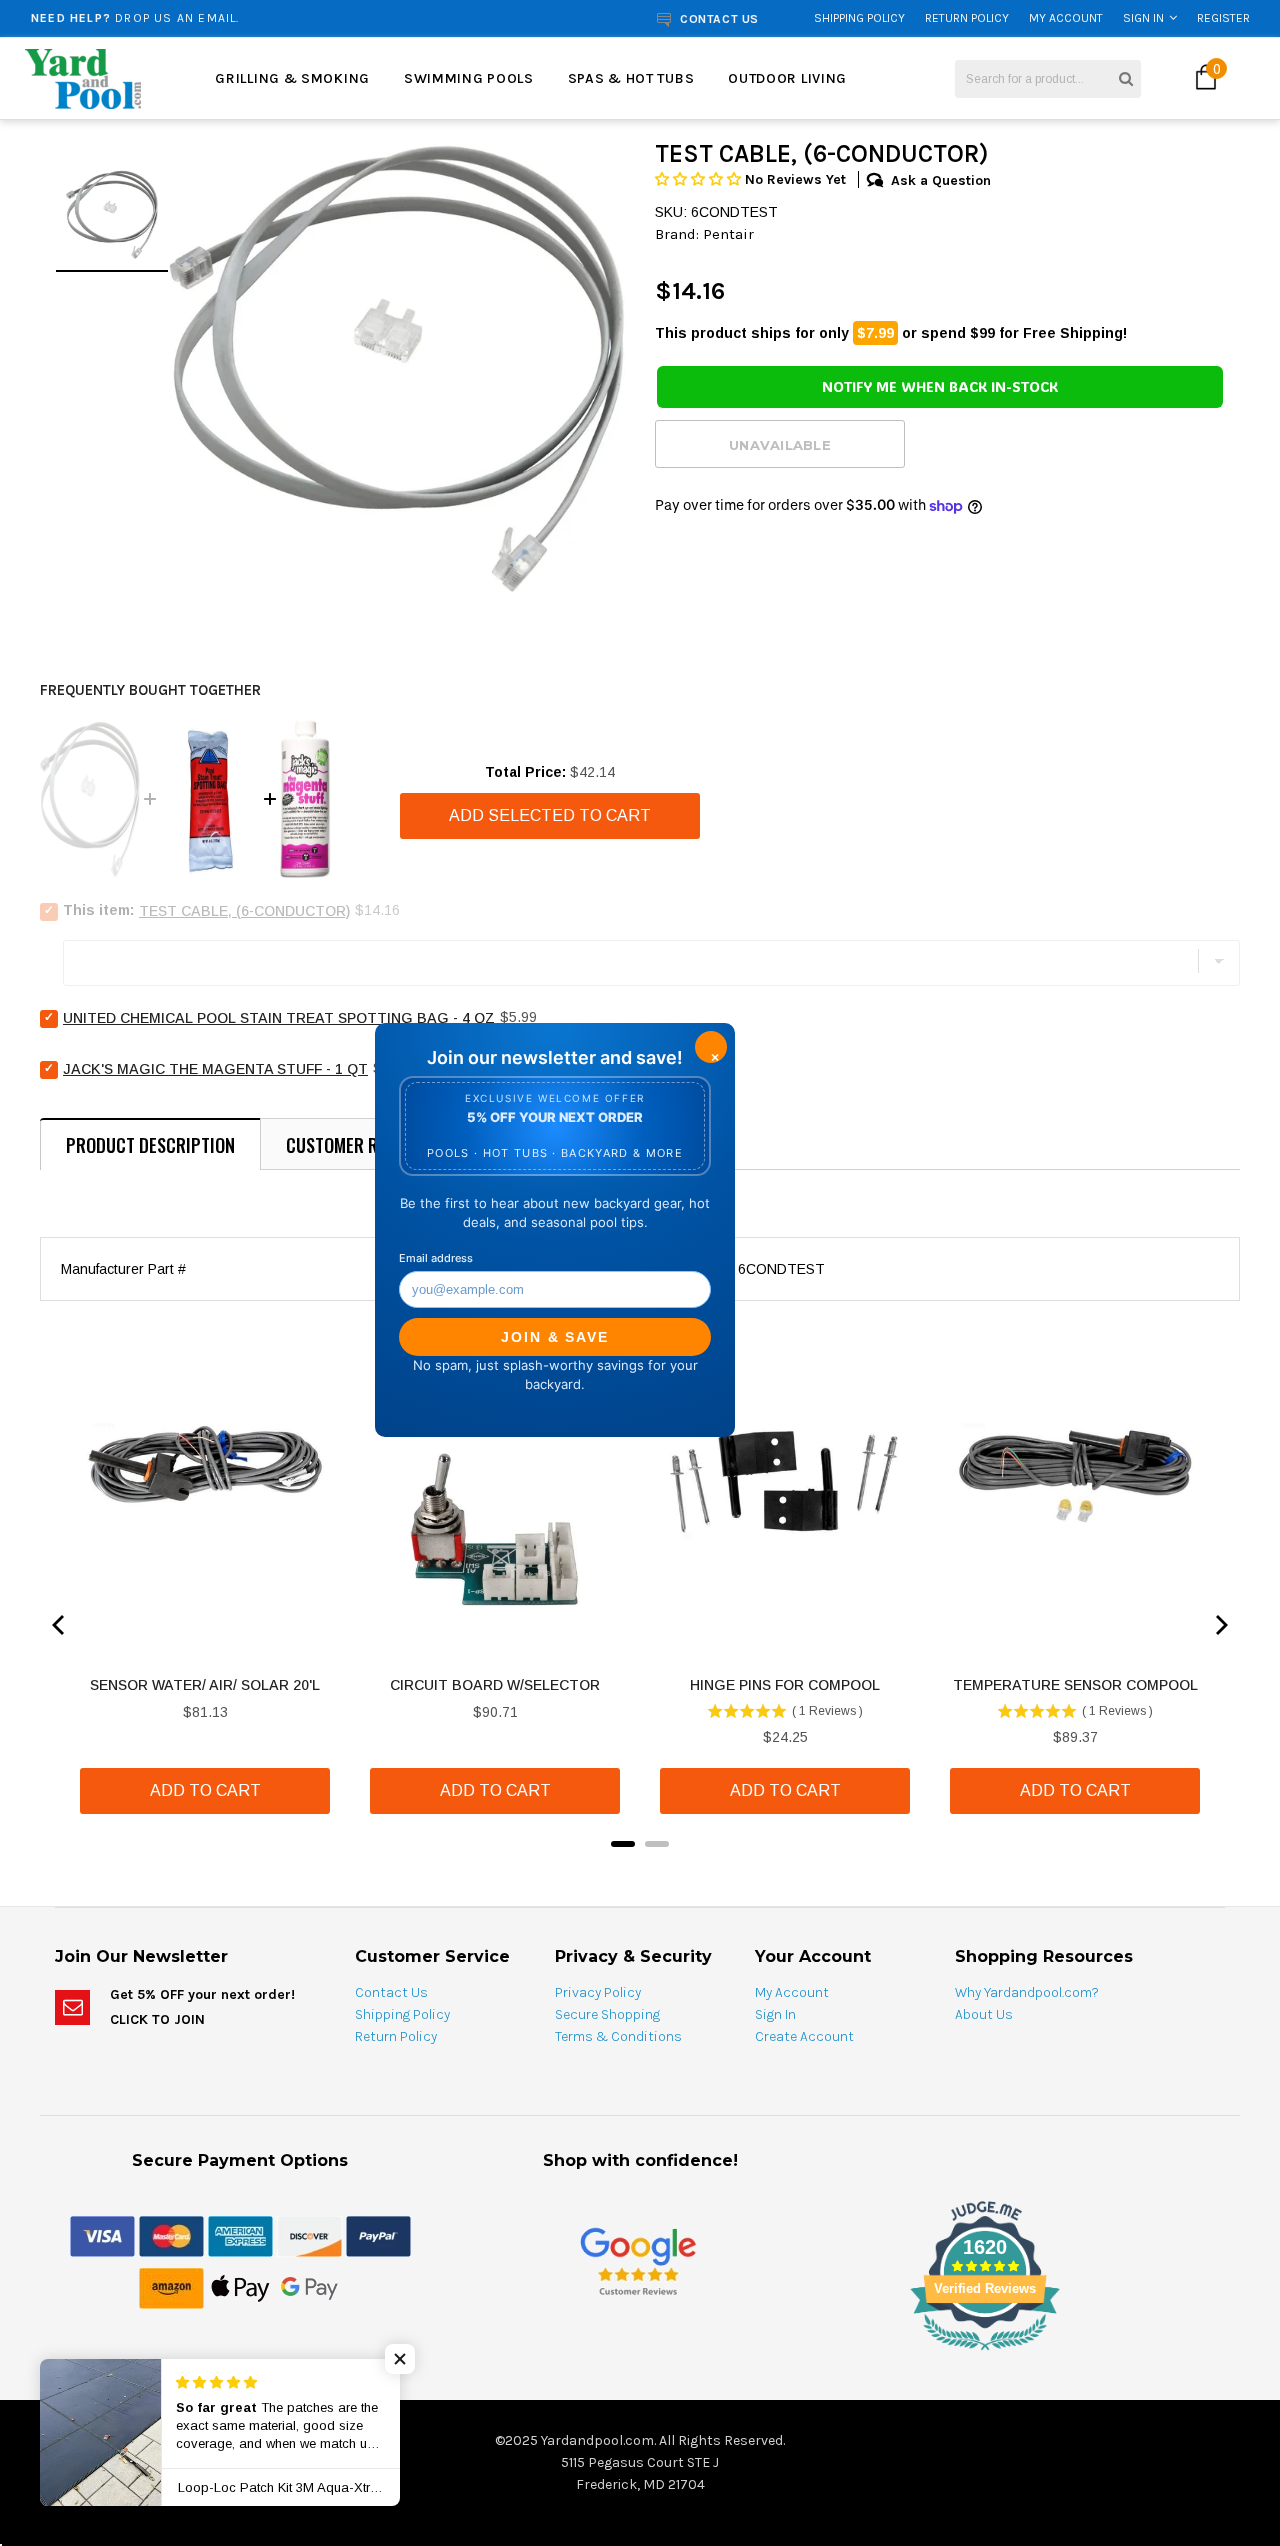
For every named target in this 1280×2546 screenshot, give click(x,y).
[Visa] (102, 2235)
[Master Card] (171, 2235)
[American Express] (240, 2235)
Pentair (728, 234)
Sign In (1143, 18)
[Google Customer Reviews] (638, 2260)
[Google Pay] (309, 2287)
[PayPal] (378, 2235)
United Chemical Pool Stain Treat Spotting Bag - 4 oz (279, 1018)
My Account (1066, 18)
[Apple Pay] (240, 2287)
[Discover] (309, 2235)
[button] (700, 179)
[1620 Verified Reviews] (640, 2354)
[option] (243, 18)
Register (1223, 18)
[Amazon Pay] (171, 2287)
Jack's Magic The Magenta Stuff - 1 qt (215, 1069)
